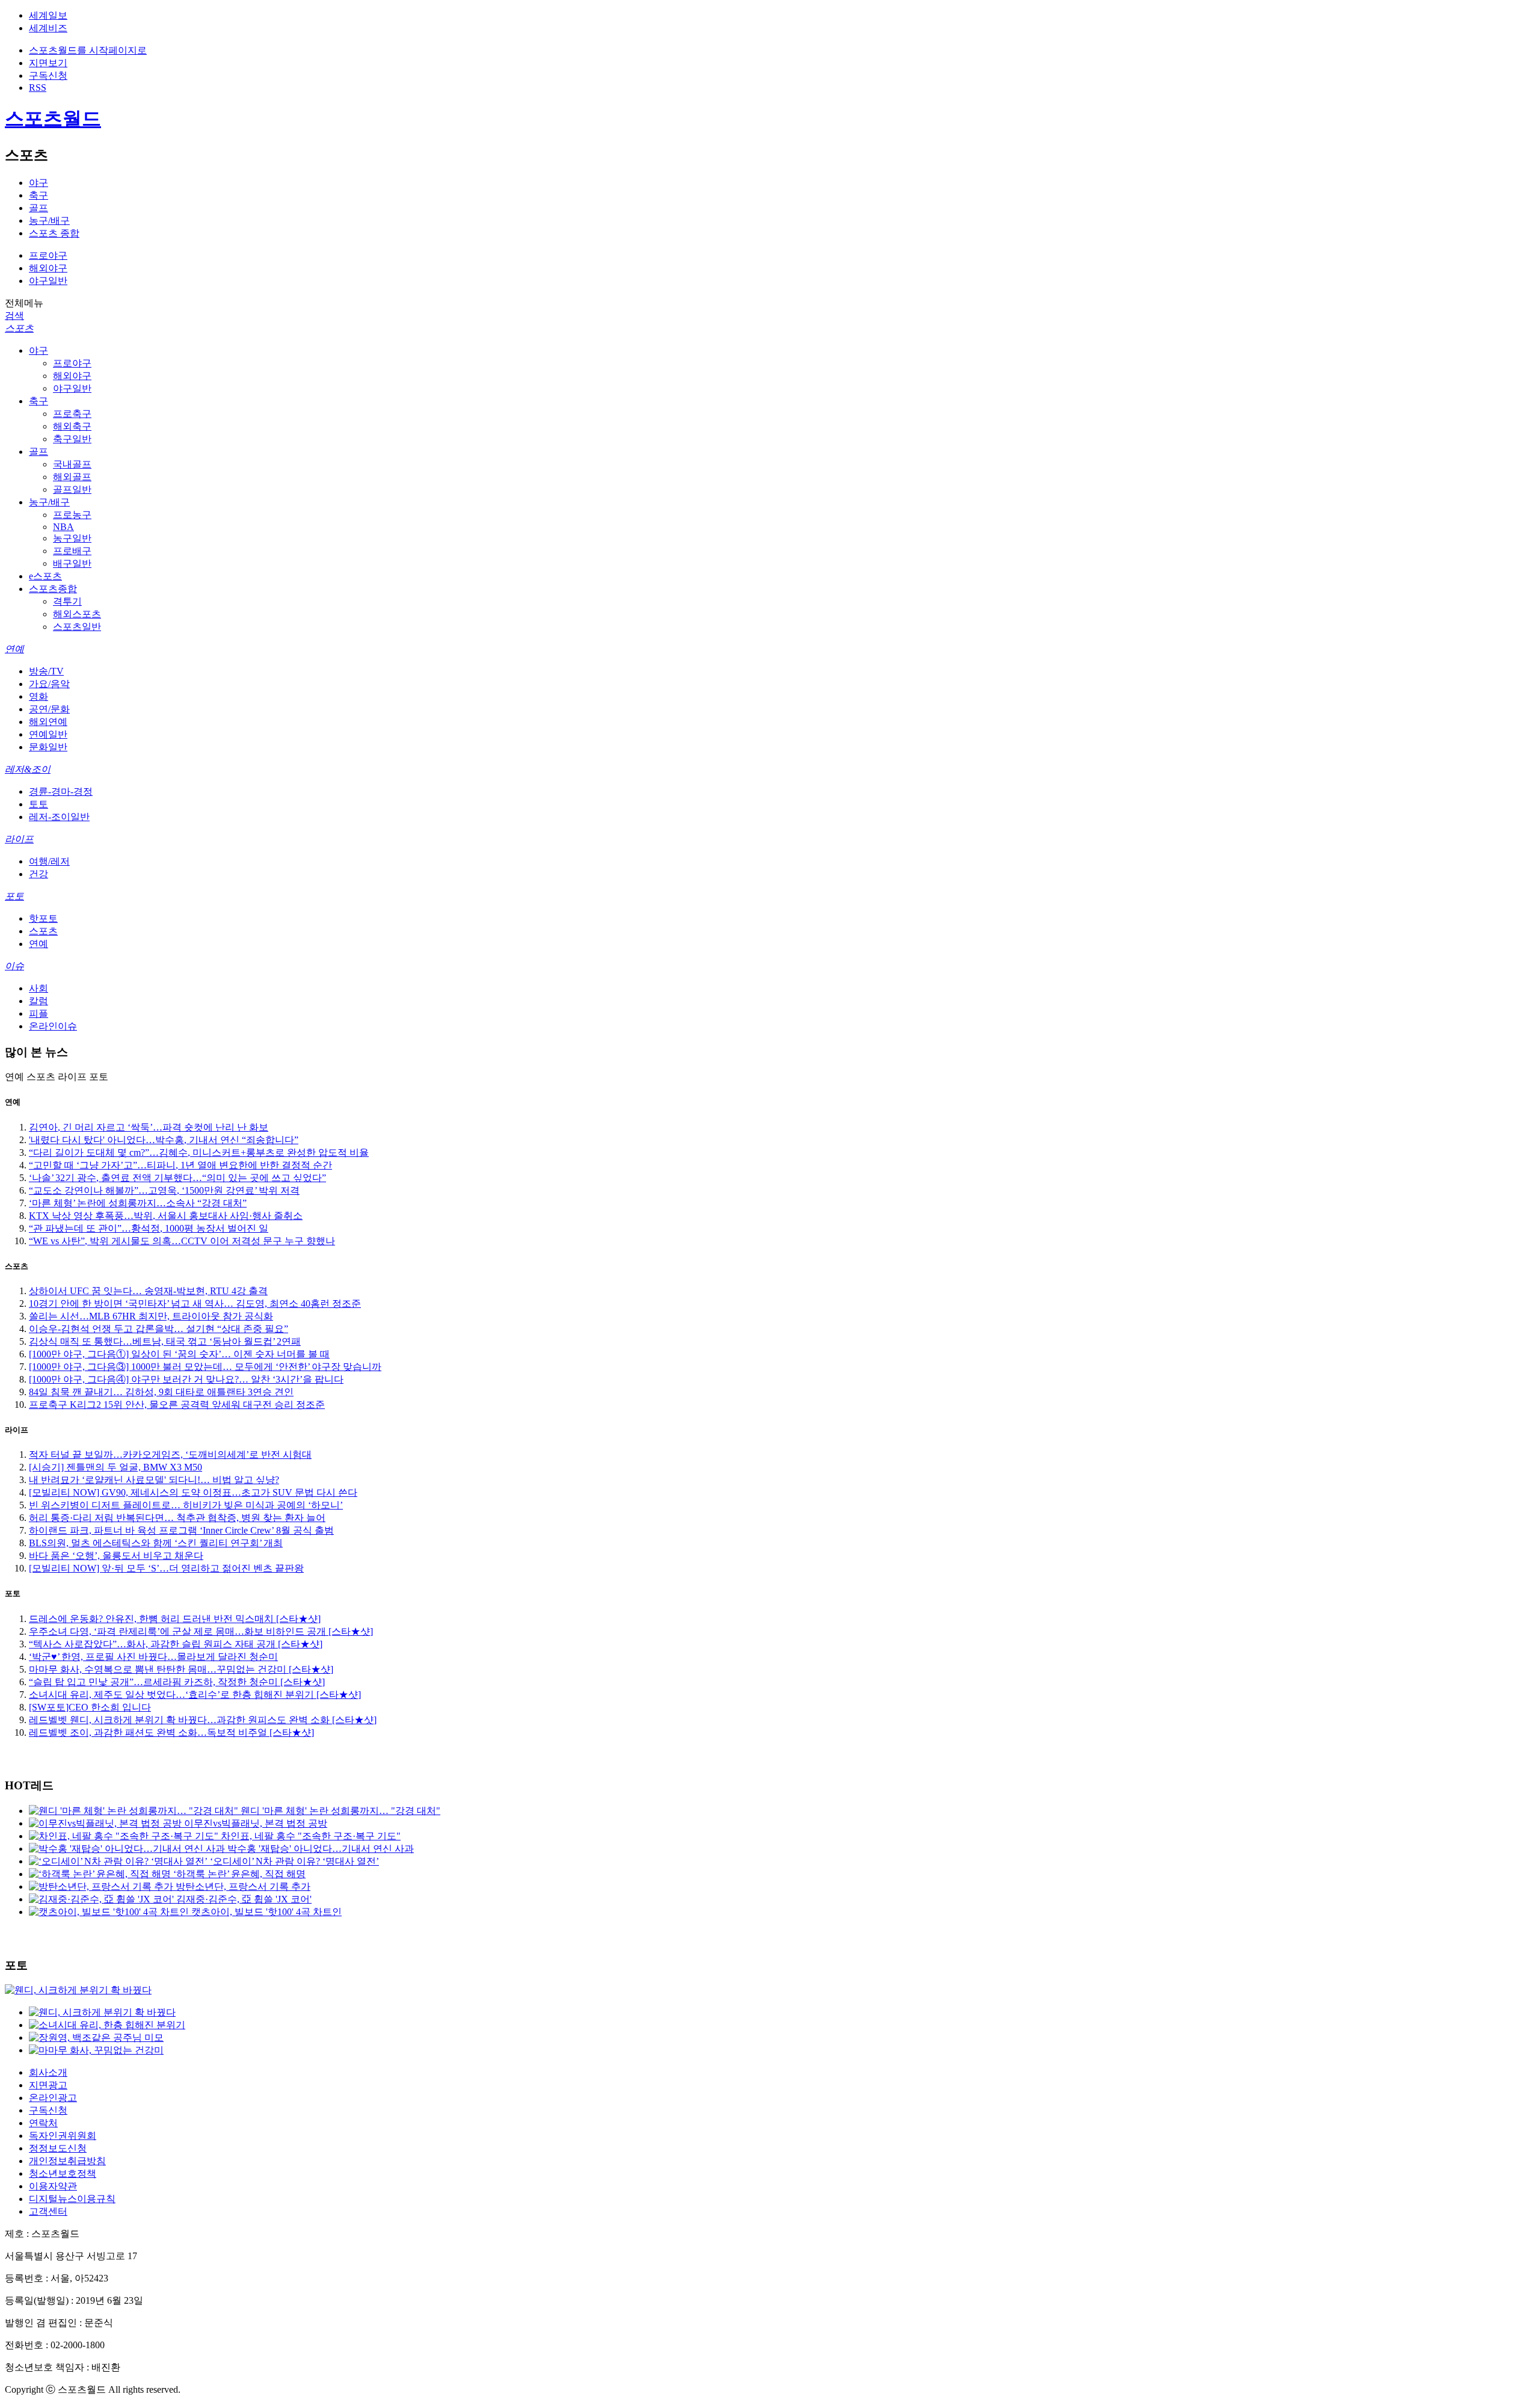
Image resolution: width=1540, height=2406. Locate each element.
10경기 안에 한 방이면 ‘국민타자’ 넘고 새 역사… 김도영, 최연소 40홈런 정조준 (195, 1303)
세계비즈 (48, 28)
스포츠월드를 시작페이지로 (88, 50)
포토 (14, 896)
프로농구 (72, 515)
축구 (38, 195)
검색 (14, 316)
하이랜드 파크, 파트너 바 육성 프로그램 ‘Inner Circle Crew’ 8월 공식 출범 (181, 1530)
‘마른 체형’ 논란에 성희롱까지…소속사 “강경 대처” (138, 1203)
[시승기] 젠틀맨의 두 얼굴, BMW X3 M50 (115, 1467)
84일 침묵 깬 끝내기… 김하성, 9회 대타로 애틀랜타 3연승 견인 (161, 1392)
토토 (38, 804)
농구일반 (72, 538)
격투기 (67, 601)
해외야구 (48, 268)
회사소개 (48, 2072)
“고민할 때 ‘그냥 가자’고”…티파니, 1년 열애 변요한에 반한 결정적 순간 (180, 1165)
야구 (38, 183)
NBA (63, 527)
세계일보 (48, 15)
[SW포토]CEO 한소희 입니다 (90, 1707)
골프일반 (72, 489)
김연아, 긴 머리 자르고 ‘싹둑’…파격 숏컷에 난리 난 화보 (149, 1127)
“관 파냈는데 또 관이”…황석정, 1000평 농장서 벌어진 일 (149, 1228)
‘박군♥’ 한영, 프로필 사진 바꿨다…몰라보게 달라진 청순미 (153, 1657)
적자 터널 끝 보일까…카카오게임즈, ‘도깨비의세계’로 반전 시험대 (170, 1454)
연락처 (43, 2123)
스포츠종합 (53, 589)
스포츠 (19, 328)
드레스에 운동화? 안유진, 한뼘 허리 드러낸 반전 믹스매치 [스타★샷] (175, 1619)
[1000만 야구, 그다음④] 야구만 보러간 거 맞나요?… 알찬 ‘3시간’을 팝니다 (186, 1379)
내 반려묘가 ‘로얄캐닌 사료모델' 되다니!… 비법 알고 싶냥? (154, 1480)
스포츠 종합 (54, 233)
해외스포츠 (77, 614)
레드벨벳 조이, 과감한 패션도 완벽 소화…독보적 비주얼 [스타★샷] (171, 1732)
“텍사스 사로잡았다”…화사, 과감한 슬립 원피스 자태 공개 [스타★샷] (176, 1644)
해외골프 (72, 477)
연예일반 (48, 734)
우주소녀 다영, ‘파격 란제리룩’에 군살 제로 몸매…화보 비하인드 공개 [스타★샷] (201, 1631)
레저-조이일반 (59, 817)
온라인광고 (53, 2098)
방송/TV (46, 671)
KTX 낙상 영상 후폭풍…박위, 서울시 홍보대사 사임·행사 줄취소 (166, 1216)
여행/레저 (49, 861)
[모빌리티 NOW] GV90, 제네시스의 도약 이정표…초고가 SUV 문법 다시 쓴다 (193, 1492)
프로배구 (72, 551)
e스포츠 (45, 576)
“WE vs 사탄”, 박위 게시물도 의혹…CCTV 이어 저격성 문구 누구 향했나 (182, 1241)
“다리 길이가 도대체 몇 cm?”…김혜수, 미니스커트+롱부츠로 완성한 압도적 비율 (199, 1152)
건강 (38, 874)
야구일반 (48, 281)
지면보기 (48, 63)
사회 (38, 988)
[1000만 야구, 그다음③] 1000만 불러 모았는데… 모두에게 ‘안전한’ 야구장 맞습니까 (205, 1367)
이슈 (14, 966)
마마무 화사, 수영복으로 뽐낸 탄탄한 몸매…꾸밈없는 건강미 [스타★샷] (181, 1669)
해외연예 (48, 722)
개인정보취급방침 (67, 2161)
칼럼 (38, 1001)
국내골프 (72, 464)
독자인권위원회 (63, 2136)
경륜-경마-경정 (61, 791)
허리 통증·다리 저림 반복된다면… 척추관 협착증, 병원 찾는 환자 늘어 (177, 1518)
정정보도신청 (58, 2148)
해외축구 (72, 426)
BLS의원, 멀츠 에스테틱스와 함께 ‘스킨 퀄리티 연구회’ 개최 (156, 1543)
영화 (38, 696)
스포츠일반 (77, 627)
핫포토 (43, 918)
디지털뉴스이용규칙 (72, 2199)
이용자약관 (53, 2186)
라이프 (19, 839)
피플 (38, 1013)
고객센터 (48, 2211)
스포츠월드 (53, 119)
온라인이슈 (53, 1026)
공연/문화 (49, 709)
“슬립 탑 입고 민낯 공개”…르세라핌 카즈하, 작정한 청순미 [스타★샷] (177, 1682)
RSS (38, 88)
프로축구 (72, 414)
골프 (38, 208)
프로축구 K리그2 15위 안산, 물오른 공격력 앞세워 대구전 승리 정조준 (177, 1405)
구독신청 (48, 76)
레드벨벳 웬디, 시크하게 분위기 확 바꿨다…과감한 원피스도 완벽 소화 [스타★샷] (203, 1720)
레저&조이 (28, 769)
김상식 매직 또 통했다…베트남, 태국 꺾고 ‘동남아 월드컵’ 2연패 (165, 1341)
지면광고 (48, 2085)
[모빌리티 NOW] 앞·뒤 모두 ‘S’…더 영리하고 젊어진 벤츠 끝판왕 (166, 1568)
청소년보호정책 (63, 2173)
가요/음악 (49, 684)
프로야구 (48, 255)
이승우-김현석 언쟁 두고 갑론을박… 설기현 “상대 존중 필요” (159, 1329)
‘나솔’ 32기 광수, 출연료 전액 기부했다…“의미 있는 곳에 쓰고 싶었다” (177, 1178)
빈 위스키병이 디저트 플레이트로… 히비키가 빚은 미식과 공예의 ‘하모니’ (186, 1505)
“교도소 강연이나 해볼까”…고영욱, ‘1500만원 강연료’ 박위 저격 (164, 1190)
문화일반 (48, 747)
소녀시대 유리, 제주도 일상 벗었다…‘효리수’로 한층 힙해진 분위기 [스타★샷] (195, 1695)
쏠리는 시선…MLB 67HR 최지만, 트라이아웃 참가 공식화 (151, 1316)
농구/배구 (49, 221)
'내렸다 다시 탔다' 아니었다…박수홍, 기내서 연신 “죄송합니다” (164, 1140)
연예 (14, 649)
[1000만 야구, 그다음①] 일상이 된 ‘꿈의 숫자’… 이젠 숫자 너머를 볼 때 (179, 1354)
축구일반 (72, 439)
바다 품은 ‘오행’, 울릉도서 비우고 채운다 (116, 1556)
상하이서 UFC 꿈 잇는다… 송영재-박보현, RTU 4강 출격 (148, 1291)
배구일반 (72, 563)
